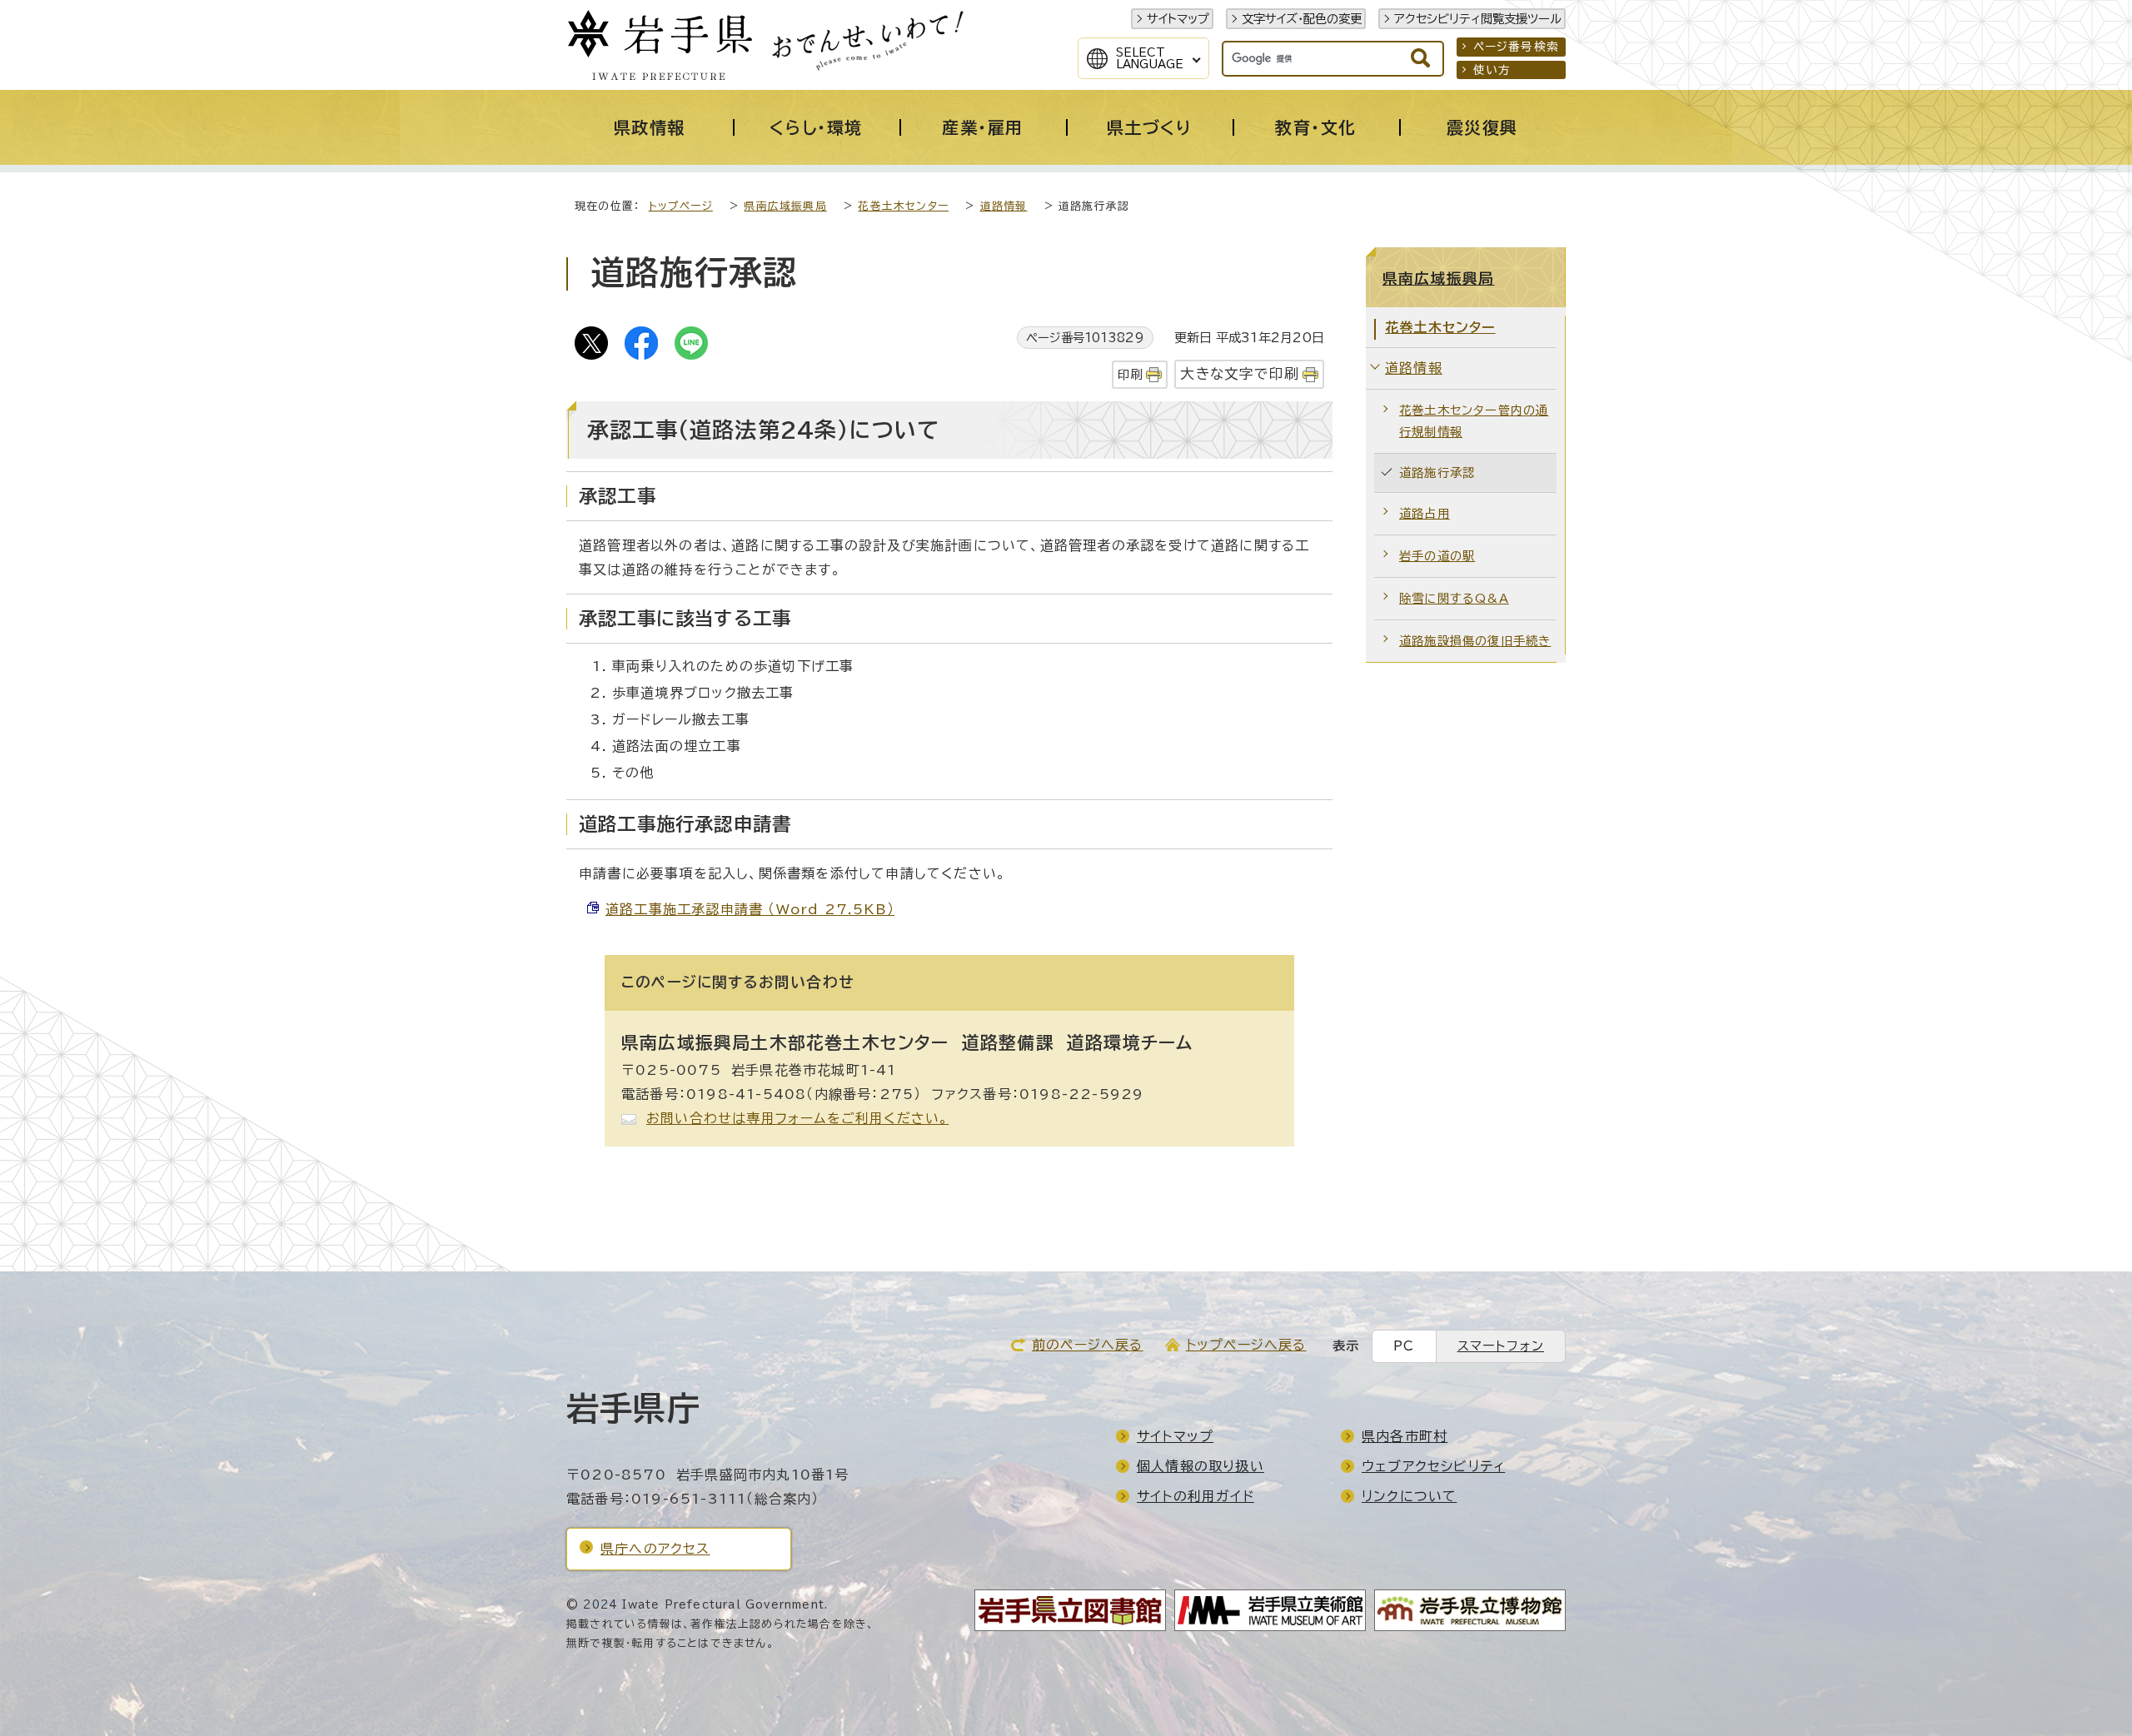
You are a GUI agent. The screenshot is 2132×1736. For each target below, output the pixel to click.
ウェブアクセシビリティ (1433, 1466)
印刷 (1130, 374)
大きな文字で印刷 (1240, 373)
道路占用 (1425, 513)
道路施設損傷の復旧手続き (1475, 641)
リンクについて (1409, 1496)
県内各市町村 (1405, 1436)
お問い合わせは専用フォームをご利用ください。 (797, 1118)
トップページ (681, 206)
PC (1404, 1346)
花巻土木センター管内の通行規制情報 (1474, 421)
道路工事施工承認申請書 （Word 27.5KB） (750, 909)
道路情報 (1004, 206)
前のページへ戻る (1088, 1345)
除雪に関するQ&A (1454, 598)
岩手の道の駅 (1437, 556)
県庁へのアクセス (655, 1549)
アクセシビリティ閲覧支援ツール (1478, 19)
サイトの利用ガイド (1196, 1496)
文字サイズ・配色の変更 (1302, 19)
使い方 (1492, 70)
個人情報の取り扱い (1200, 1466)
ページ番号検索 (1516, 47)
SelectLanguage (1150, 58)
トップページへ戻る (1246, 1345)
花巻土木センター (903, 206)
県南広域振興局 (785, 206)
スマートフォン (1501, 1346)
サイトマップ (1178, 19)
